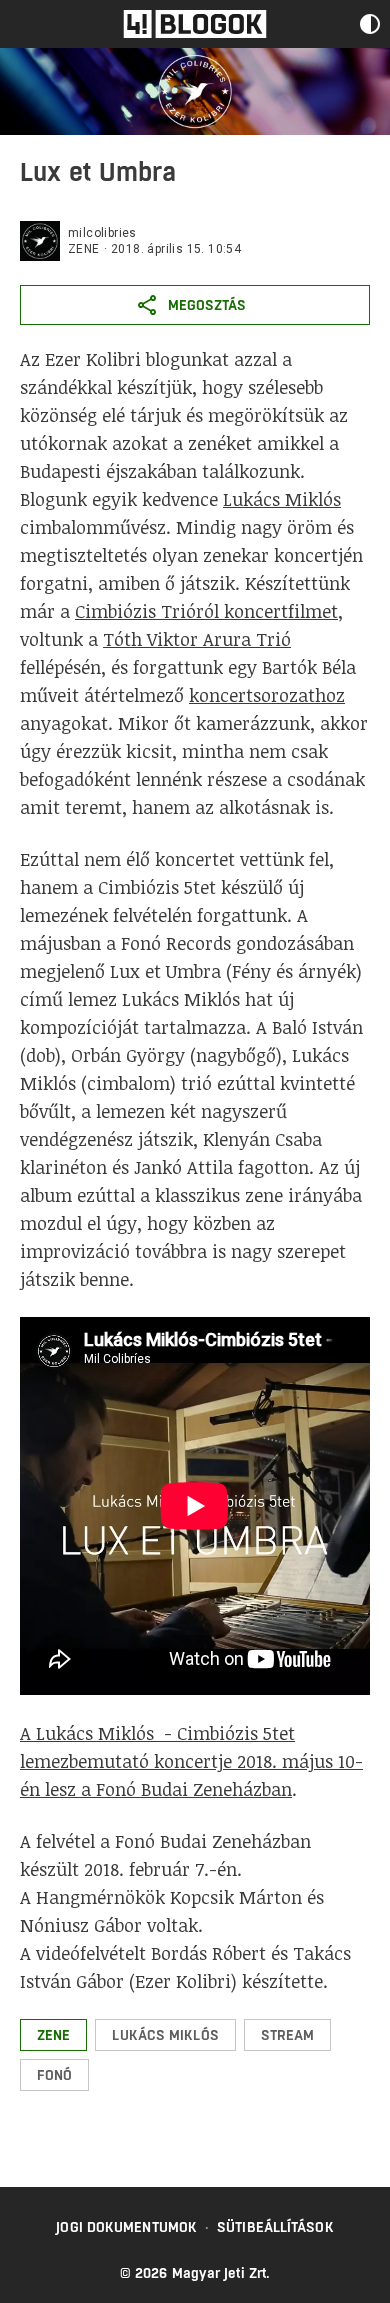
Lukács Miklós (282, 499)
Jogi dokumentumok (126, 2227)
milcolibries (102, 233)
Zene (84, 249)
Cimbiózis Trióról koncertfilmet (206, 611)
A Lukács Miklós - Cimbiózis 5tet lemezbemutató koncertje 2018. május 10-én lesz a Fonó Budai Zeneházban (191, 1761)
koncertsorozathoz (267, 695)
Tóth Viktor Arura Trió (197, 639)
